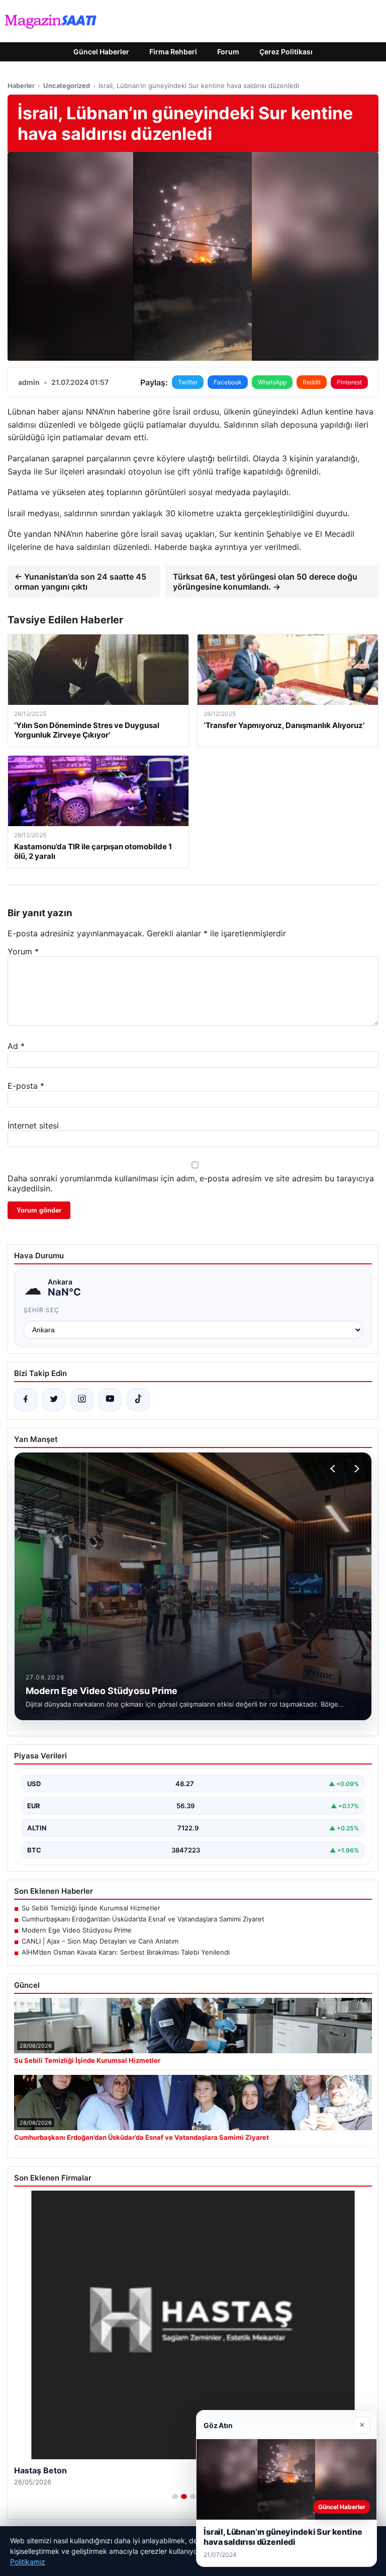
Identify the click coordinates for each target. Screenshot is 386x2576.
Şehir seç (41, 1310)
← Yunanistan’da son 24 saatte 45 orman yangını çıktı (80, 582)
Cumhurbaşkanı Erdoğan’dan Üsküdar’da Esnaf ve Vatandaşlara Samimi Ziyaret (143, 1919)
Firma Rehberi (173, 52)
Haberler (21, 86)
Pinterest (349, 382)
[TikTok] (138, 1400)
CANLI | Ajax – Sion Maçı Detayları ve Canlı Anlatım (100, 1941)
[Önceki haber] (334, 1469)
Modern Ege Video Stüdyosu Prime (77, 1930)
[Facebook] (26, 1400)
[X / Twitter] (54, 1400)
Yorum (23, 951)
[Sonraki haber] (355, 1469)
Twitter (188, 382)
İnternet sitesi (33, 1125)
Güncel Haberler (101, 52)
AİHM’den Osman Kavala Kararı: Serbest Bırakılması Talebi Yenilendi (126, 1952)
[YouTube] (110, 1400)
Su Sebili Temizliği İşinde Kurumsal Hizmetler (91, 1908)
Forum (228, 52)
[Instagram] (82, 1400)
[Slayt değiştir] (175, 2497)
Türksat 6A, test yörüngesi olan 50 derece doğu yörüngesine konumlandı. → (265, 582)
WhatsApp (272, 382)
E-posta (26, 1086)
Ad (16, 1046)
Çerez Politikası (286, 52)
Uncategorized (67, 86)
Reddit (312, 382)
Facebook (228, 382)
